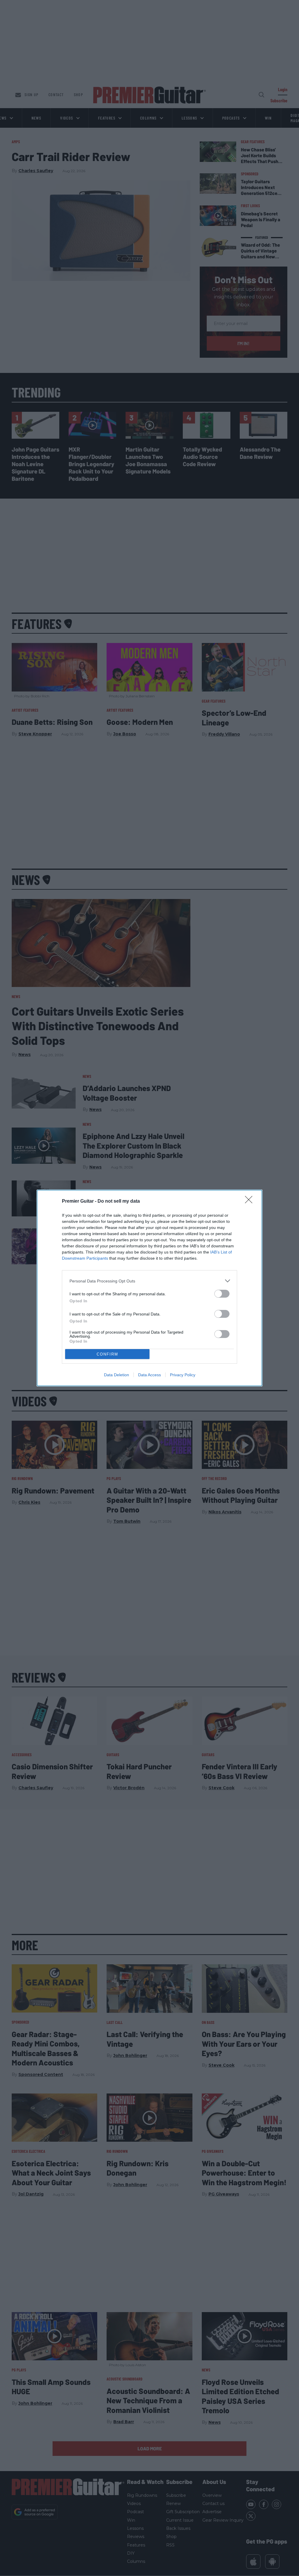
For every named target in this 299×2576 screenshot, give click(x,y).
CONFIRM (107, 1354)
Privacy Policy (183, 1375)
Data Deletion (117, 1375)
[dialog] (149, 1288)
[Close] (251, 1201)
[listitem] (149, 1281)
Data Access (149, 1375)
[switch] (222, 1294)
